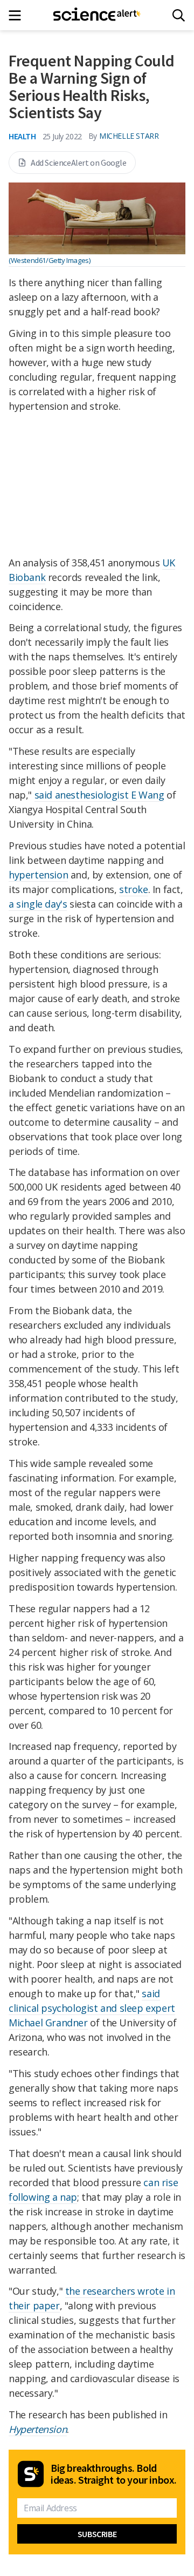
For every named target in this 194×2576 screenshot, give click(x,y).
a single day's (38, 904)
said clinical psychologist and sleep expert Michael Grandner (92, 2008)
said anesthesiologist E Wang (99, 795)
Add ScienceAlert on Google (79, 163)
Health (22, 136)
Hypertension (38, 2429)
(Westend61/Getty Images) (49, 260)
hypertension (38, 875)
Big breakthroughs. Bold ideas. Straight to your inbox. (114, 2474)
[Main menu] (18, 15)
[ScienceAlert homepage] (97, 15)
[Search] (179, 15)
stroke (134, 889)
